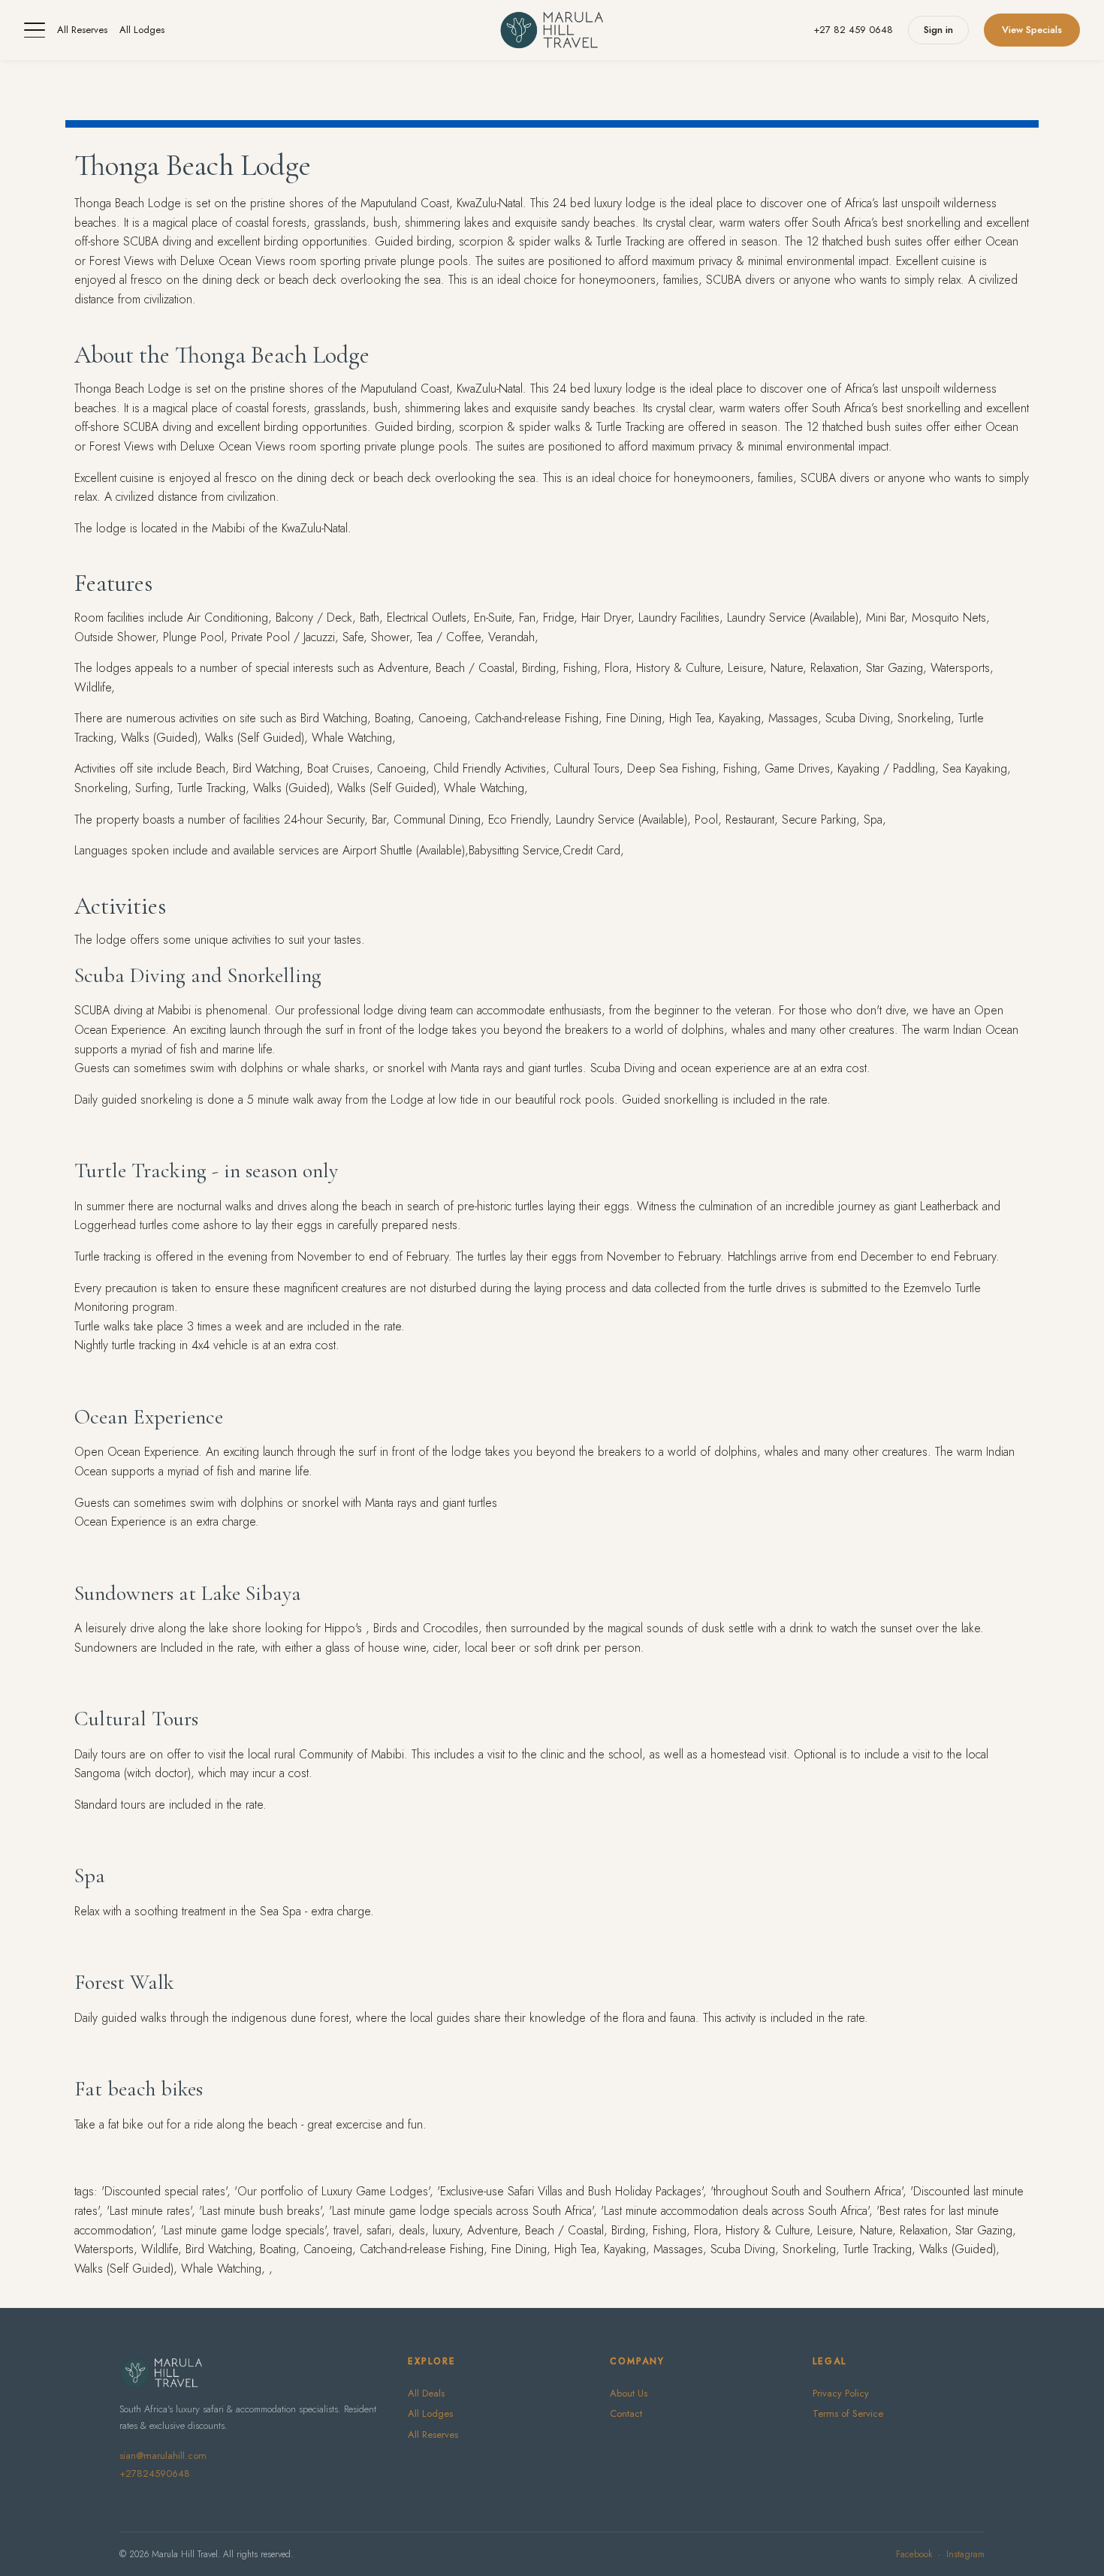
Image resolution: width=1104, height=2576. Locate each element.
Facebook (914, 2554)
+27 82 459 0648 (853, 30)
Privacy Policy (841, 2393)
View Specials (1032, 30)
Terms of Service (848, 2413)
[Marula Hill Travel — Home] (552, 30)
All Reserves (82, 30)
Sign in (938, 30)
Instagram (965, 2554)
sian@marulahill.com (163, 2455)
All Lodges (142, 30)
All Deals (426, 2393)
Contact (626, 2413)
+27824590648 (155, 2474)
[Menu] (35, 30)
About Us (629, 2393)
